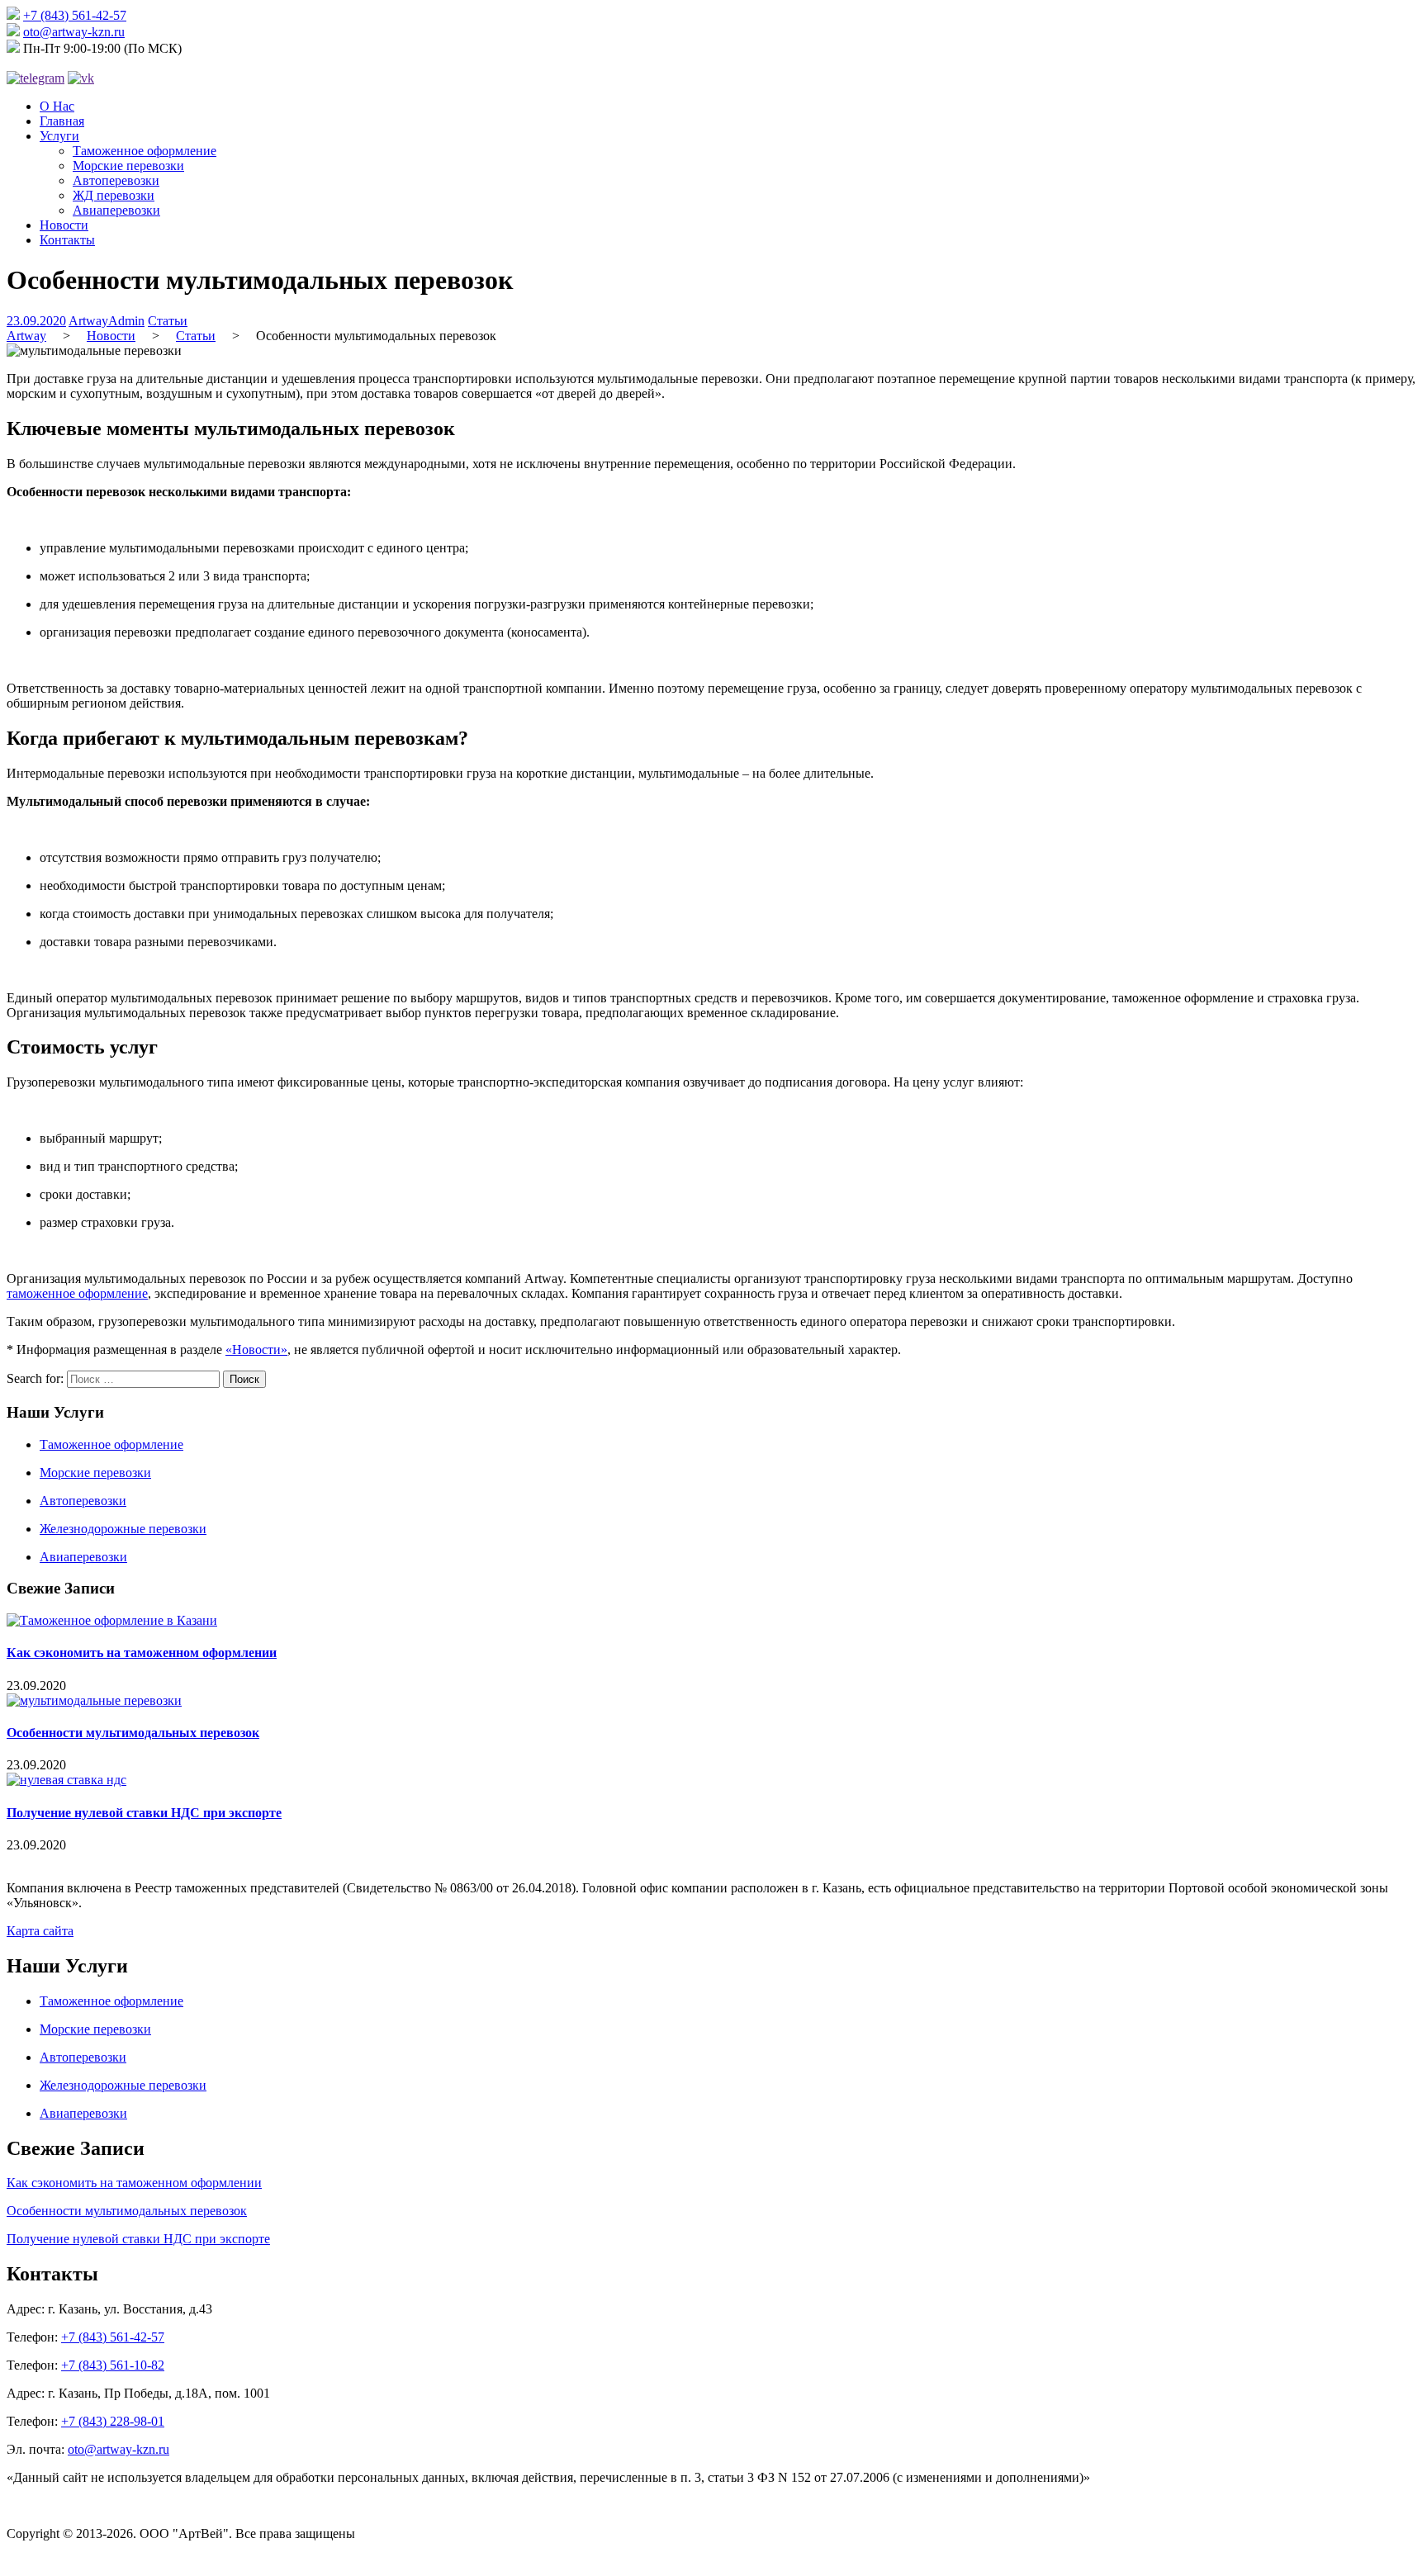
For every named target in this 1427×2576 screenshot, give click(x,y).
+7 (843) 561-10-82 (113, 2365)
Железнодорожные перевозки (123, 1529)
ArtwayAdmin (107, 321)
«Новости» (256, 1350)
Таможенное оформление (145, 151)
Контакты (67, 240)
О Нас (57, 106)
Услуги (59, 136)
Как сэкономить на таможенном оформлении (142, 1653)
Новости (64, 225)
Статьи (168, 321)
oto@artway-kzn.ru (74, 32)
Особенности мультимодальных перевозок (133, 1733)
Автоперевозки (116, 180)
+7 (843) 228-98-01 (113, 2421)
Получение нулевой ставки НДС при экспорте (144, 1813)
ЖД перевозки (114, 195)
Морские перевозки (128, 166)
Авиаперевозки (116, 210)
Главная (62, 121)
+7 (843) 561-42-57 (75, 15)
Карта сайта (40, 1931)
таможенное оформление (77, 1293)
